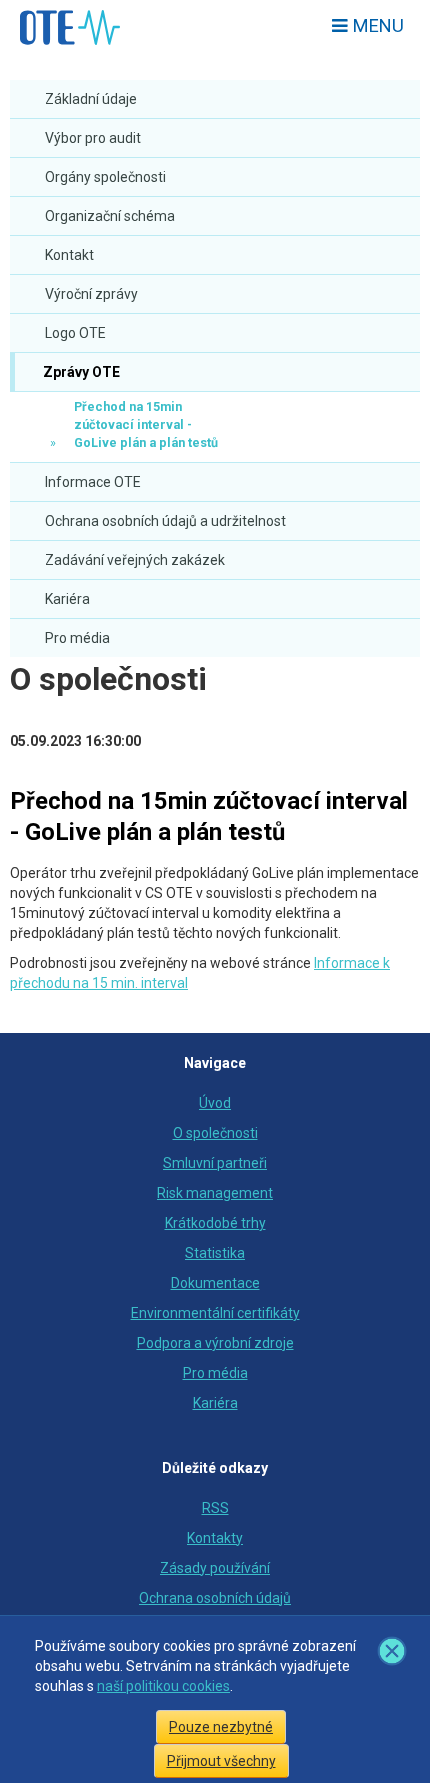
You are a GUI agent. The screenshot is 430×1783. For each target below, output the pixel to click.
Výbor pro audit (93, 138)
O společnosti (108, 679)
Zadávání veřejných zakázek (135, 560)
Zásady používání (215, 1568)
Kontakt (69, 255)
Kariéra (67, 599)
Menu (376, 25)
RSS (215, 1508)
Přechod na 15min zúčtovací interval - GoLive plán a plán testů (146, 424)
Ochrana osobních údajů (215, 1598)
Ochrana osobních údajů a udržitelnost (165, 521)
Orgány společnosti (105, 177)
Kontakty (215, 1538)
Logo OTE (75, 333)
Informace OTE (93, 482)
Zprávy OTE (80, 372)
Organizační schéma (110, 216)
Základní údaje (91, 99)
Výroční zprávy (91, 294)
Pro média (77, 638)
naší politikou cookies (163, 1686)
